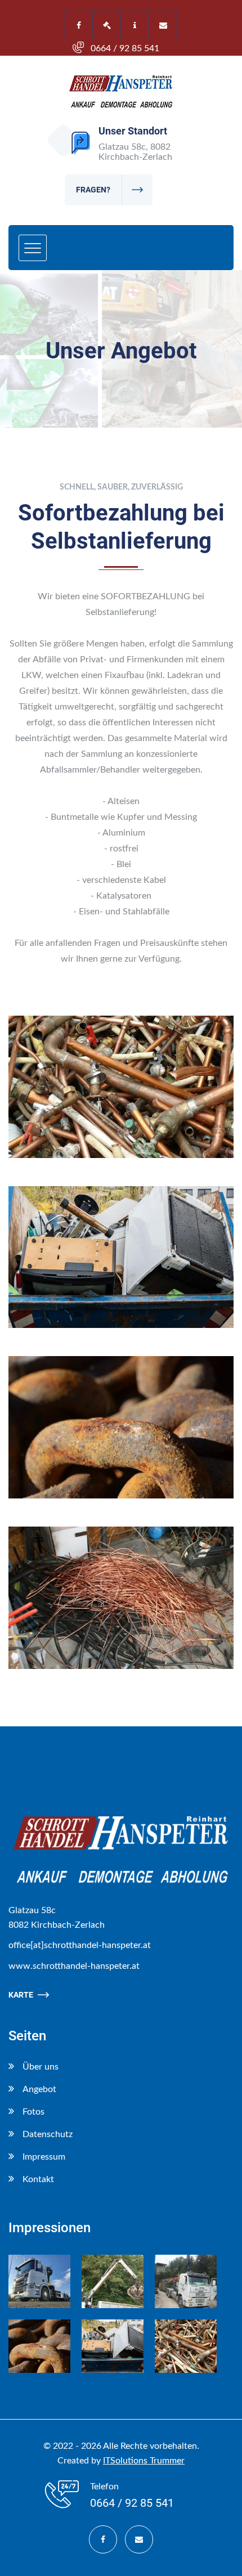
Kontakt (38, 2179)
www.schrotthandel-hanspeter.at (74, 1966)
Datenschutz (48, 2134)
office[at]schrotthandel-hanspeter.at (80, 1945)
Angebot (39, 2089)
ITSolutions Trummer (144, 2461)
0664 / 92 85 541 (125, 48)
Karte (21, 1995)
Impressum (44, 2157)
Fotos (33, 2112)
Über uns (41, 2067)
